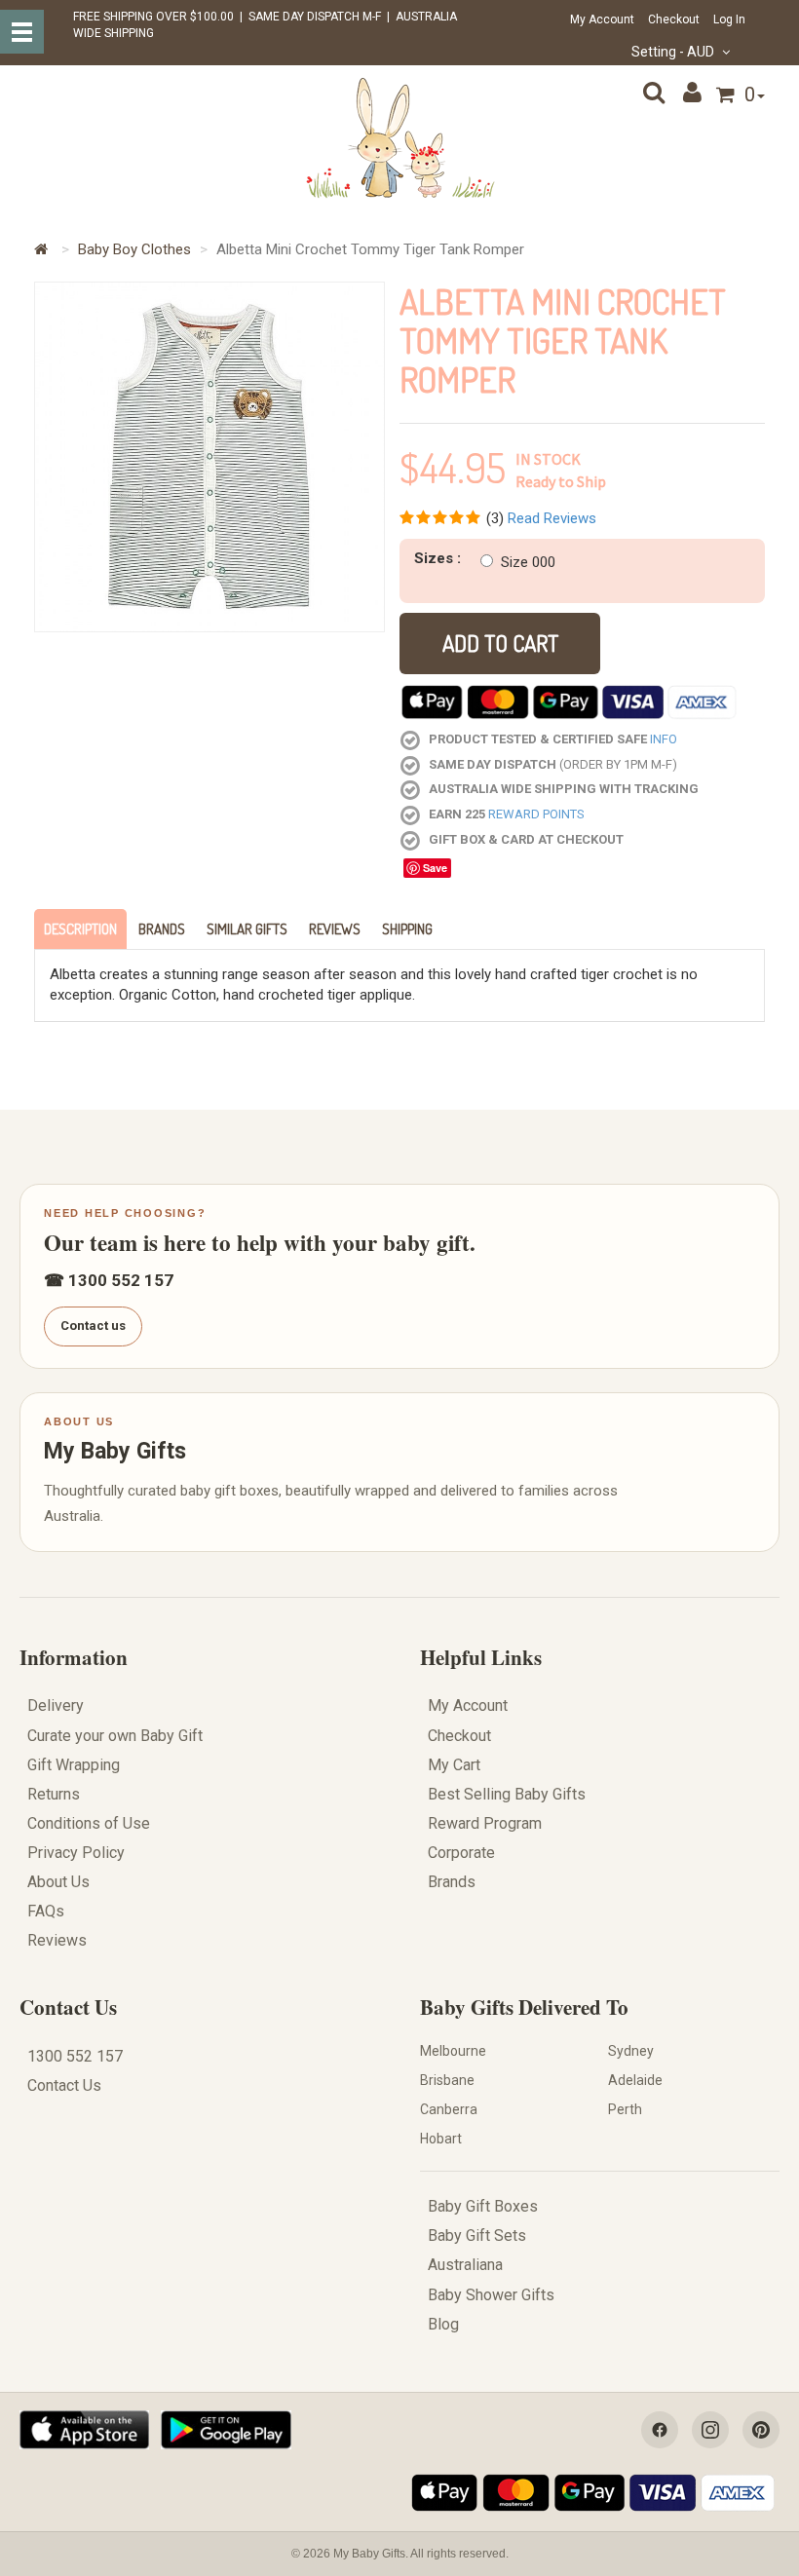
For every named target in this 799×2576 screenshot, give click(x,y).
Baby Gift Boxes (483, 2206)
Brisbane (447, 2080)
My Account (602, 19)
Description (80, 929)
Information (74, 1657)
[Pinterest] (761, 2430)
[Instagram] (710, 2430)
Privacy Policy (76, 1853)
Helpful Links (481, 1657)
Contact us (93, 1326)
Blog (443, 2324)
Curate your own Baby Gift (115, 1736)
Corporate (461, 1853)
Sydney (631, 2051)
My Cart (454, 1765)
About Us (58, 1882)
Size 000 (528, 562)
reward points (536, 814)
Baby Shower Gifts (491, 2295)
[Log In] (695, 93)
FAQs (46, 1911)
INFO (664, 739)
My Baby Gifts (115, 1451)
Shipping (407, 929)
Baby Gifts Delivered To (524, 2007)
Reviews (335, 929)
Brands (162, 929)
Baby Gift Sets (477, 2235)
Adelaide (635, 2080)
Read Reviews (552, 518)
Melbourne (453, 2051)
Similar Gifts (247, 929)
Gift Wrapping (74, 1765)
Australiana (465, 2265)
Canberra (449, 2109)
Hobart (441, 2139)
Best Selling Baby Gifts (507, 1794)
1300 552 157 (75, 2056)
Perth (625, 2109)
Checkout (674, 19)
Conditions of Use (89, 1823)
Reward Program (485, 1823)
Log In (729, 19)
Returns (54, 1794)
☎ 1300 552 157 (109, 1280)
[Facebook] (660, 2430)
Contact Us (68, 2007)
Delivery (56, 1705)
